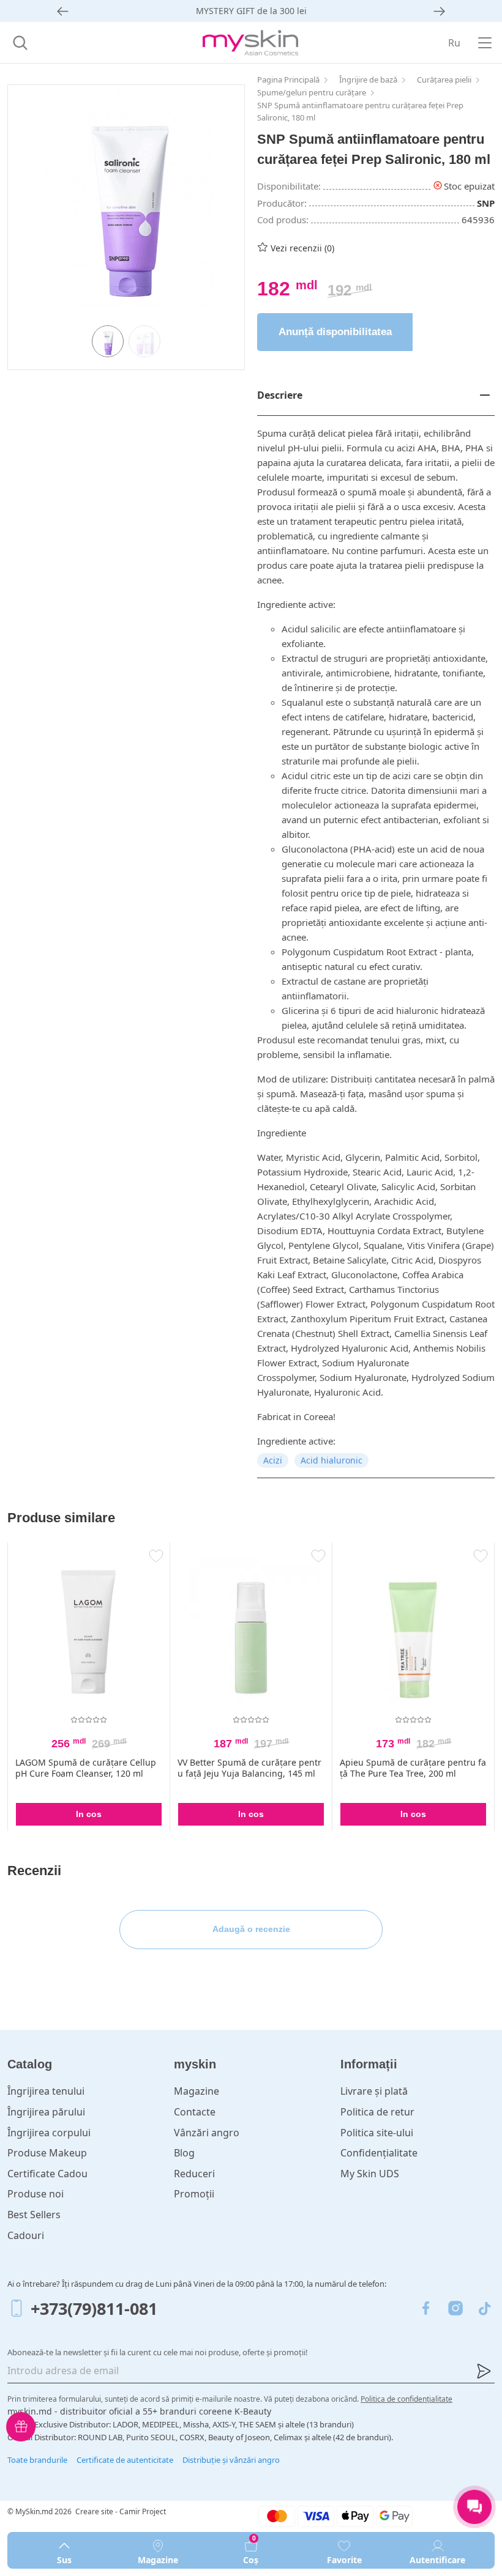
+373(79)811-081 (94, 2308)
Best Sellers (34, 2215)
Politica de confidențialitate (406, 2399)
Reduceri (194, 2174)
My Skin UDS (370, 2174)
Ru (454, 43)
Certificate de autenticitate (125, 2460)
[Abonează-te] (484, 2371)
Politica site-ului (377, 2133)
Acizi (273, 1460)
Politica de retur (377, 2112)
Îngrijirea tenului (46, 2091)
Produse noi (36, 2194)
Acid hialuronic (332, 1460)
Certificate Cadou (47, 2174)
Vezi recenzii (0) (302, 248)
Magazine (197, 2091)
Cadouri (26, 2235)
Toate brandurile (37, 2460)
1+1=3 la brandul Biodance (251, 11)
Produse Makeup (47, 2153)
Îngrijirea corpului (49, 2133)
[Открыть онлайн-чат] (474, 2507)
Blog (184, 2153)
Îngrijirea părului (46, 2112)
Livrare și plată (374, 2091)
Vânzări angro (207, 2133)
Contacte (195, 2112)
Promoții (194, 2194)
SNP (486, 203)
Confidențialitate (379, 2153)
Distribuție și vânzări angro (231, 2460)
